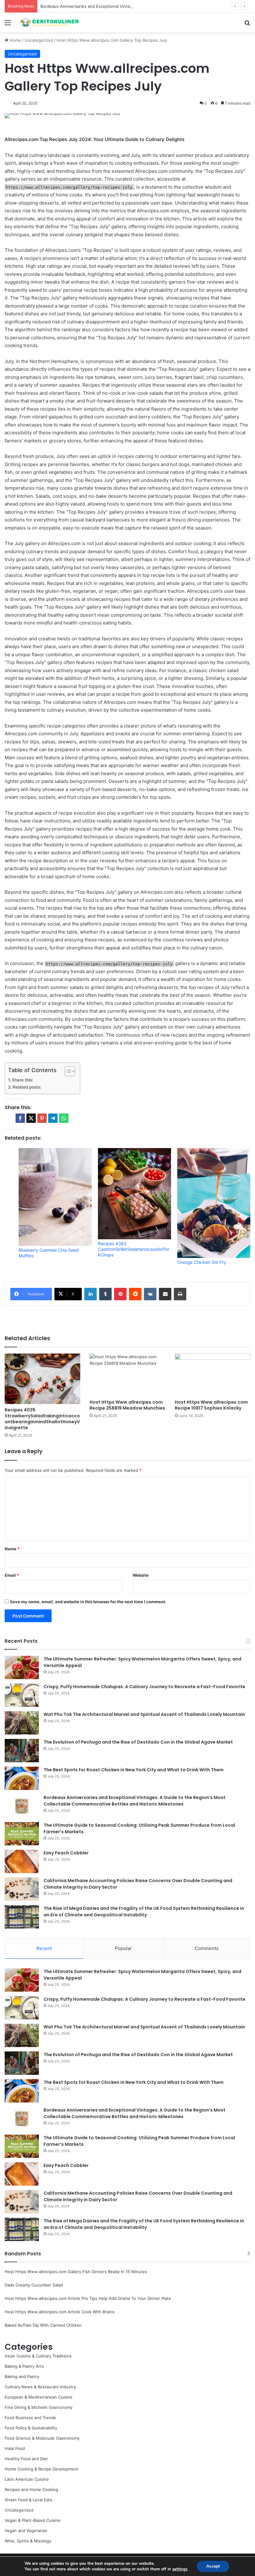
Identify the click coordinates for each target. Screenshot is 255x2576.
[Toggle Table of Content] (67, 1071)
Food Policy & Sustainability (31, 2428)
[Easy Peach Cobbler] (22, 1861)
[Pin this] (42, 1118)
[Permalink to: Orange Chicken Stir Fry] (214, 1203)
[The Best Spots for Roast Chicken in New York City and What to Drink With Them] (22, 1778)
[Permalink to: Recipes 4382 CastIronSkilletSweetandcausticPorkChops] (134, 1194)
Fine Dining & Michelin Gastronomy (39, 2407)
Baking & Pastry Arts (24, 2366)
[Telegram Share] (53, 1118)
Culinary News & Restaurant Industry (40, 2387)
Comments (207, 1948)
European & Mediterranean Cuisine (39, 2397)
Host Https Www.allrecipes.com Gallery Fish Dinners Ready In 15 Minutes (76, 2272)
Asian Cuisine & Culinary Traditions (38, 2356)
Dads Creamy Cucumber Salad (34, 2285)
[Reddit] (135, 1294)
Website (141, 1575)
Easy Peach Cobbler (66, 1853)
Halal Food (15, 2448)
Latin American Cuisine (27, 2479)
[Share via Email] (165, 1294)
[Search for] (247, 25)
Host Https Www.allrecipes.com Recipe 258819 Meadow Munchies (127, 1405)
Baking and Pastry (22, 2376)
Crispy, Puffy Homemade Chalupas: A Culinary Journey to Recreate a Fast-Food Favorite (144, 1687)
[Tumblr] (105, 1294)
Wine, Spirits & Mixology (28, 2541)
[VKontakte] (150, 1294)
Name (12, 1549)
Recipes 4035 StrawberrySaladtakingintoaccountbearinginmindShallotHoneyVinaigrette (42, 1419)
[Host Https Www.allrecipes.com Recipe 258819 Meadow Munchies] (127, 1375)
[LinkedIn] (90, 1294)
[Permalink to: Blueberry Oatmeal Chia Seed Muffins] (55, 1197)
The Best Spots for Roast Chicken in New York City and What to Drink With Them (134, 1770)
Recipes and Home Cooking (31, 2489)
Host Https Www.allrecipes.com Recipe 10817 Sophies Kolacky (211, 1405)
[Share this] (20, 1118)
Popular (123, 1948)
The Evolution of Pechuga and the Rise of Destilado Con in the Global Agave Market (138, 1742)
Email (12, 1575)
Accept (213, 2566)
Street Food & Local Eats (28, 2500)
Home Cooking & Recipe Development (42, 2469)
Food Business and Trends (30, 2418)
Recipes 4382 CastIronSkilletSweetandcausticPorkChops (134, 1249)
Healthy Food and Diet (26, 2459)
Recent (44, 1948)
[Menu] (8, 25)
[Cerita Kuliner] (50, 23)
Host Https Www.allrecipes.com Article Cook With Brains (60, 2312)
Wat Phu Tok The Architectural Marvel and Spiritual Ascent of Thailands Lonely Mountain (144, 1714)
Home (15, 40)
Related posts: (27, 1087)
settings (180, 2569)
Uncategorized (39, 40)
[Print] (180, 1294)
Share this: (23, 1080)
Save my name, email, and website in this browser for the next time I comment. (88, 1602)
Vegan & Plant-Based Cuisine (33, 2520)
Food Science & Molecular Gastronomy (42, 2438)
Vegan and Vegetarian (26, 2531)
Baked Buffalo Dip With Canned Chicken (43, 2325)
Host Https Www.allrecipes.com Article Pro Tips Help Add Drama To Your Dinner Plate (88, 2298)
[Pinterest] (120, 1294)
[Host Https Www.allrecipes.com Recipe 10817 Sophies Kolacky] (213, 1375)
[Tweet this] (31, 1118)
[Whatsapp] (64, 1118)
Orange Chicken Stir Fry (202, 1262)
